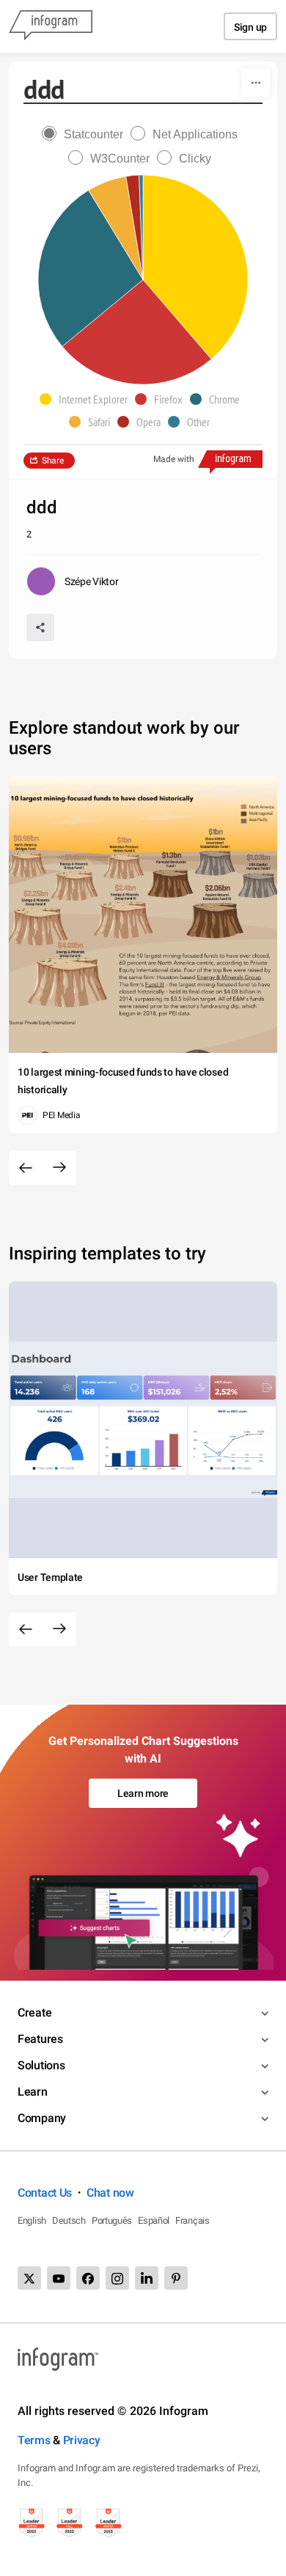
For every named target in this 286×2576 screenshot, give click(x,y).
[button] (87, 399)
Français (192, 2221)
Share (53, 461)
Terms (34, 2440)
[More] (256, 83)
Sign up (250, 27)
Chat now (110, 2193)
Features (40, 2039)
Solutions (41, 2065)
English (32, 2221)
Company (42, 2118)
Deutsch (69, 2221)
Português (112, 2221)
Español (154, 2221)
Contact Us (45, 2193)
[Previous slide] (26, 1168)
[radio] (86, 134)
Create (34, 2013)
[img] (195, 267)
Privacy (82, 2440)
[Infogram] (51, 26)
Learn (33, 2092)
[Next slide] (59, 1168)
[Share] (40, 628)
